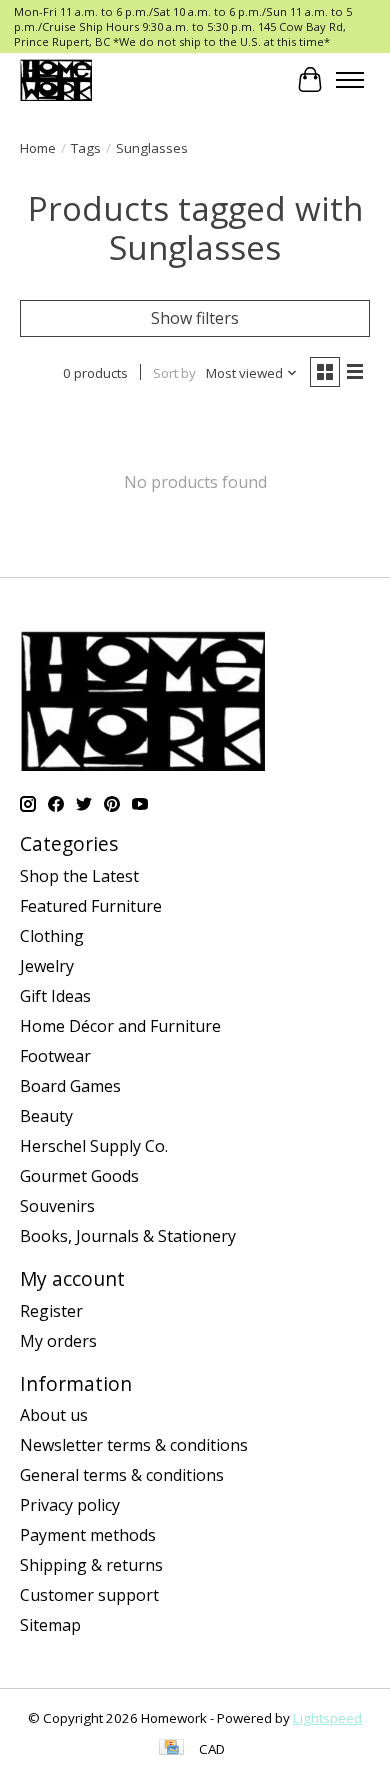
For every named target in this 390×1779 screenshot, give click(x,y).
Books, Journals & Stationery (128, 1236)
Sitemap (50, 1625)
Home (38, 148)
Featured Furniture (91, 906)
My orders (58, 1341)
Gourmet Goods (79, 1176)
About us (54, 1415)
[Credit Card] (171, 1749)
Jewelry (47, 966)
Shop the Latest (79, 876)
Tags (86, 148)
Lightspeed (327, 1718)
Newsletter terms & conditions (134, 1445)
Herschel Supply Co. (94, 1146)
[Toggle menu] (350, 80)
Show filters (195, 318)
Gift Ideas (55, 996)
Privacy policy (70, 1505)
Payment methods (88, 1535)
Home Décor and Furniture (120, 1026)
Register (51, 1311)
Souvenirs (57, 1206)
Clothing (52, 936)
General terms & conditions (122, 1475)
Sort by (174, 373)
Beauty (46, 1116)
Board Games (70, 1086)
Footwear (55, 1056)
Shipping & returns (91, 1565)
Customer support (89, 1595)
